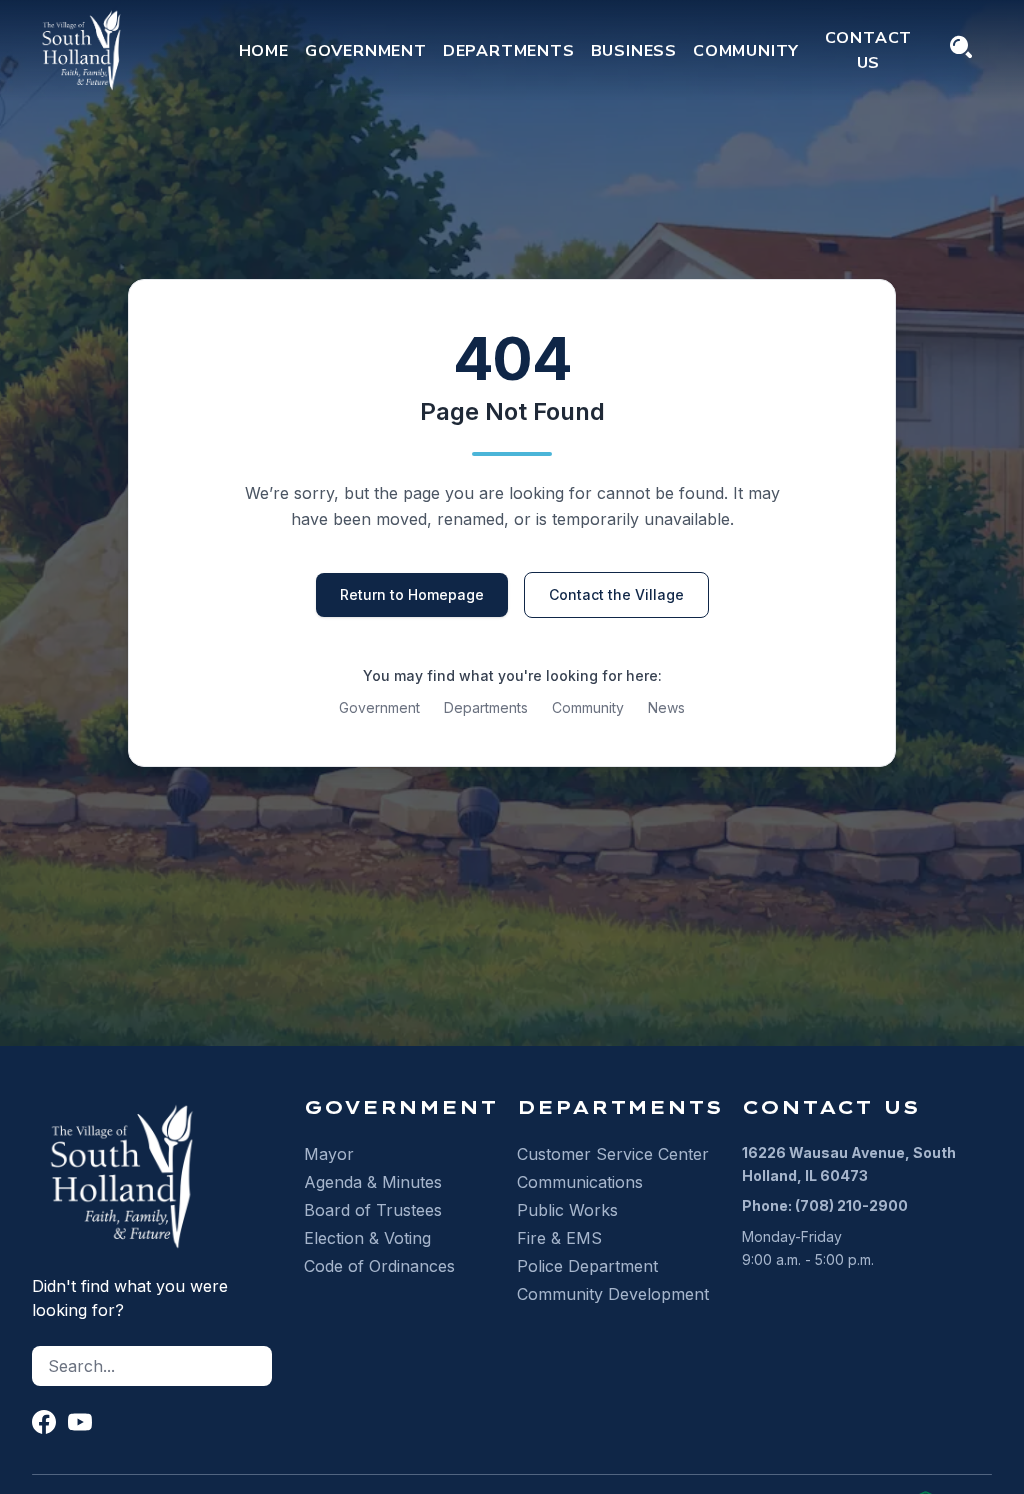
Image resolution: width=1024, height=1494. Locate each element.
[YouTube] (80, 1422)
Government (379, 707)
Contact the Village (616, 594)
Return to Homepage (412, 594)
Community (588, 707)
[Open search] (961, 47)
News (666, 707)
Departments (486, 707)
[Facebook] (44, 1422)
